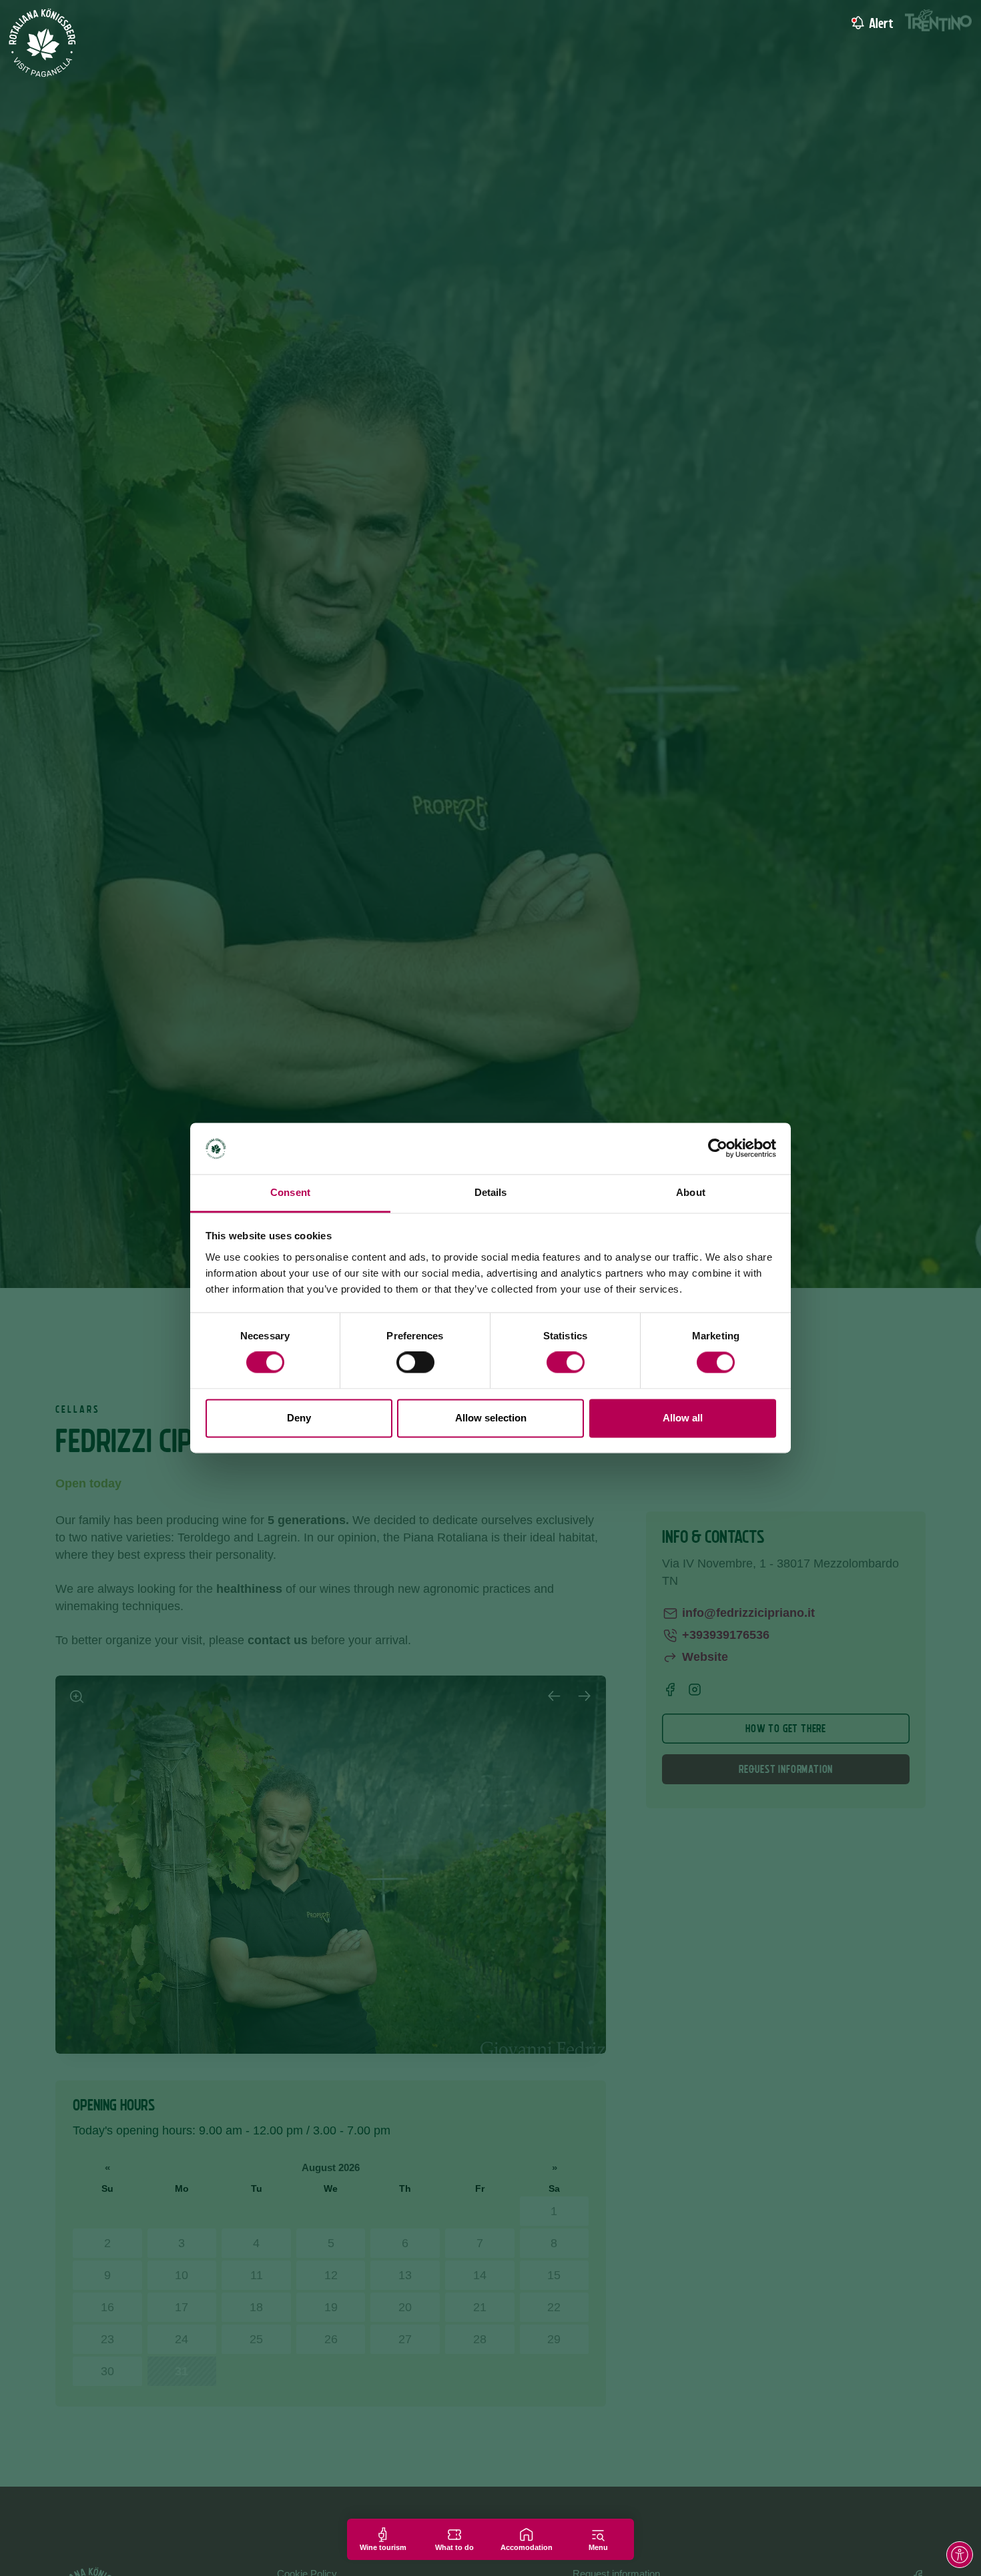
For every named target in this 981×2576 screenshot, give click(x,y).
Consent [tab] (290, 1192)
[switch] (415, 1363)
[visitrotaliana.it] (43, 43)
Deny (299, 1418)
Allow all (683, 1418)
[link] (856, 23)
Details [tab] (491, 1192)
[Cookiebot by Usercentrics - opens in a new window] (718, 1149)
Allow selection (491, 1418)
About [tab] (691, 1192)
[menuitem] (906, 23)
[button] (960, 2555)
